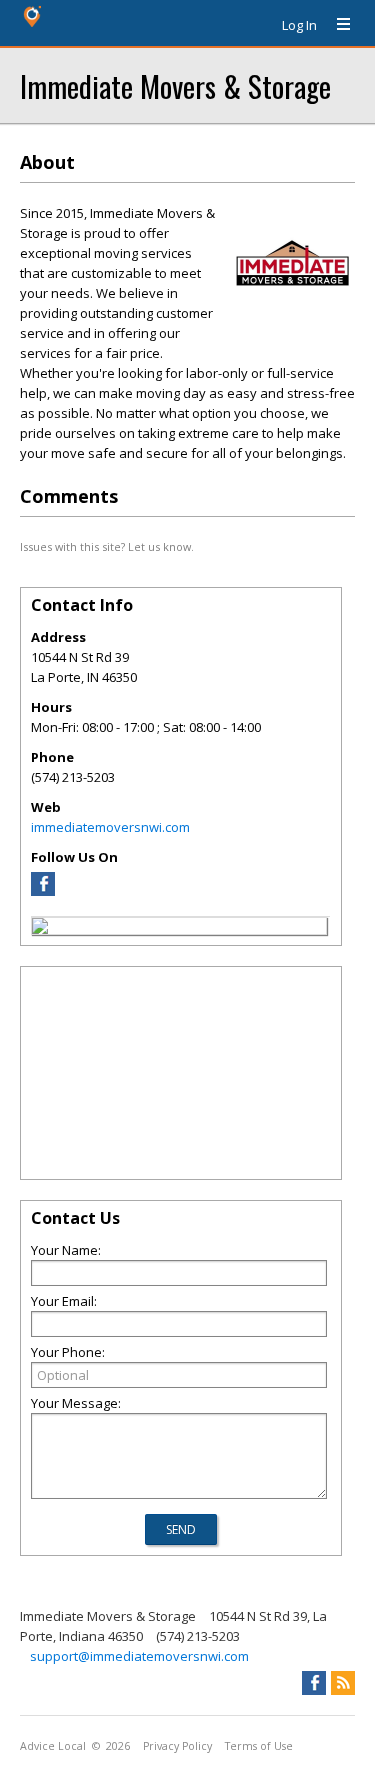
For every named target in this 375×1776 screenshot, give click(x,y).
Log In (299, 25)
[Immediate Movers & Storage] (40, 929)
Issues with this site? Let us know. (107, 546)
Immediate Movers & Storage (175, 85)
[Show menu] (336, 25)
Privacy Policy (177, 1746)
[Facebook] (43, 891)
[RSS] (343, 1683)
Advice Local (53, 1746)
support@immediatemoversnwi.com (139, 1656)
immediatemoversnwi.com (110, 827)
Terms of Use (259, 1746)
